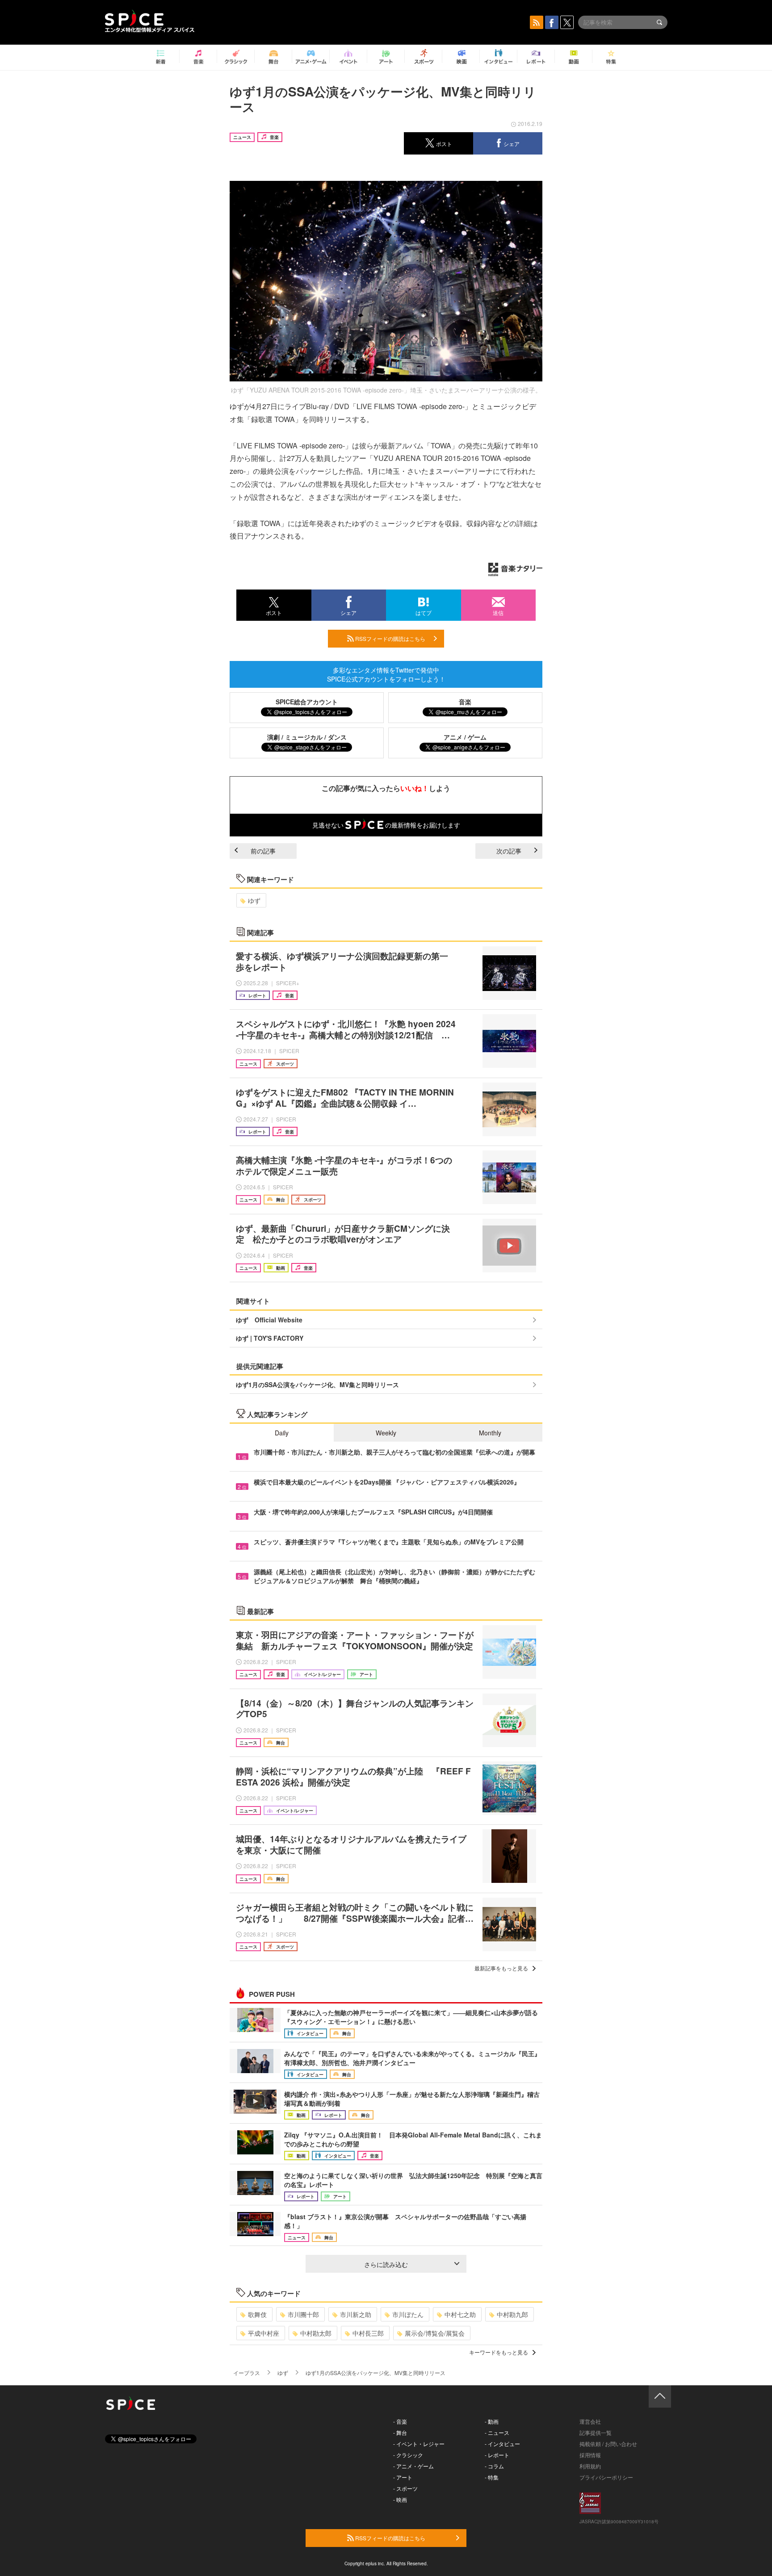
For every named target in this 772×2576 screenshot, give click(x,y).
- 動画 (492, 2421)
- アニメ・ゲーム (413, 2466)
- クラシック (408, 2455)
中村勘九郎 (512, 2314)
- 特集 (492, 2477)
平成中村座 (264, 2333)
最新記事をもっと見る (501, 1968)
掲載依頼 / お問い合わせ (608, 2444)
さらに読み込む (386, 2264)
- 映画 (400, 2499)
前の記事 (263, 851)
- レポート (497, 2455)
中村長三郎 (368, 2333)
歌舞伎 (257, 2314)
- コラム (494, 2466)
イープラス (247, 2373)
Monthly (490, 1433)
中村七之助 (460, 2314)
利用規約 (590, 2466)
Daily (282, 1433)
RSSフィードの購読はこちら (390, 638)
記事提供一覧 (596, 2432)
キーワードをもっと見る (499, 2352)
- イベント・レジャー (419, 2444)
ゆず (254, 900)
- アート (403, 2477)
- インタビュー (502, 2444)
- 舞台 (400, 2432)
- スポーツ (405, 2488)
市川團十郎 (303, 2314)
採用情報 (590, 2455)
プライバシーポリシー (606, 2477)
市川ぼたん (408, 2314)
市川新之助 (356, 2314)
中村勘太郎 (316, 2333)
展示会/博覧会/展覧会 (435, 2333)
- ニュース (497, 2432)
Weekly (386, 1433)
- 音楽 (400, 2421)
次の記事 (509, 851)
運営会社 (590, 2421)
